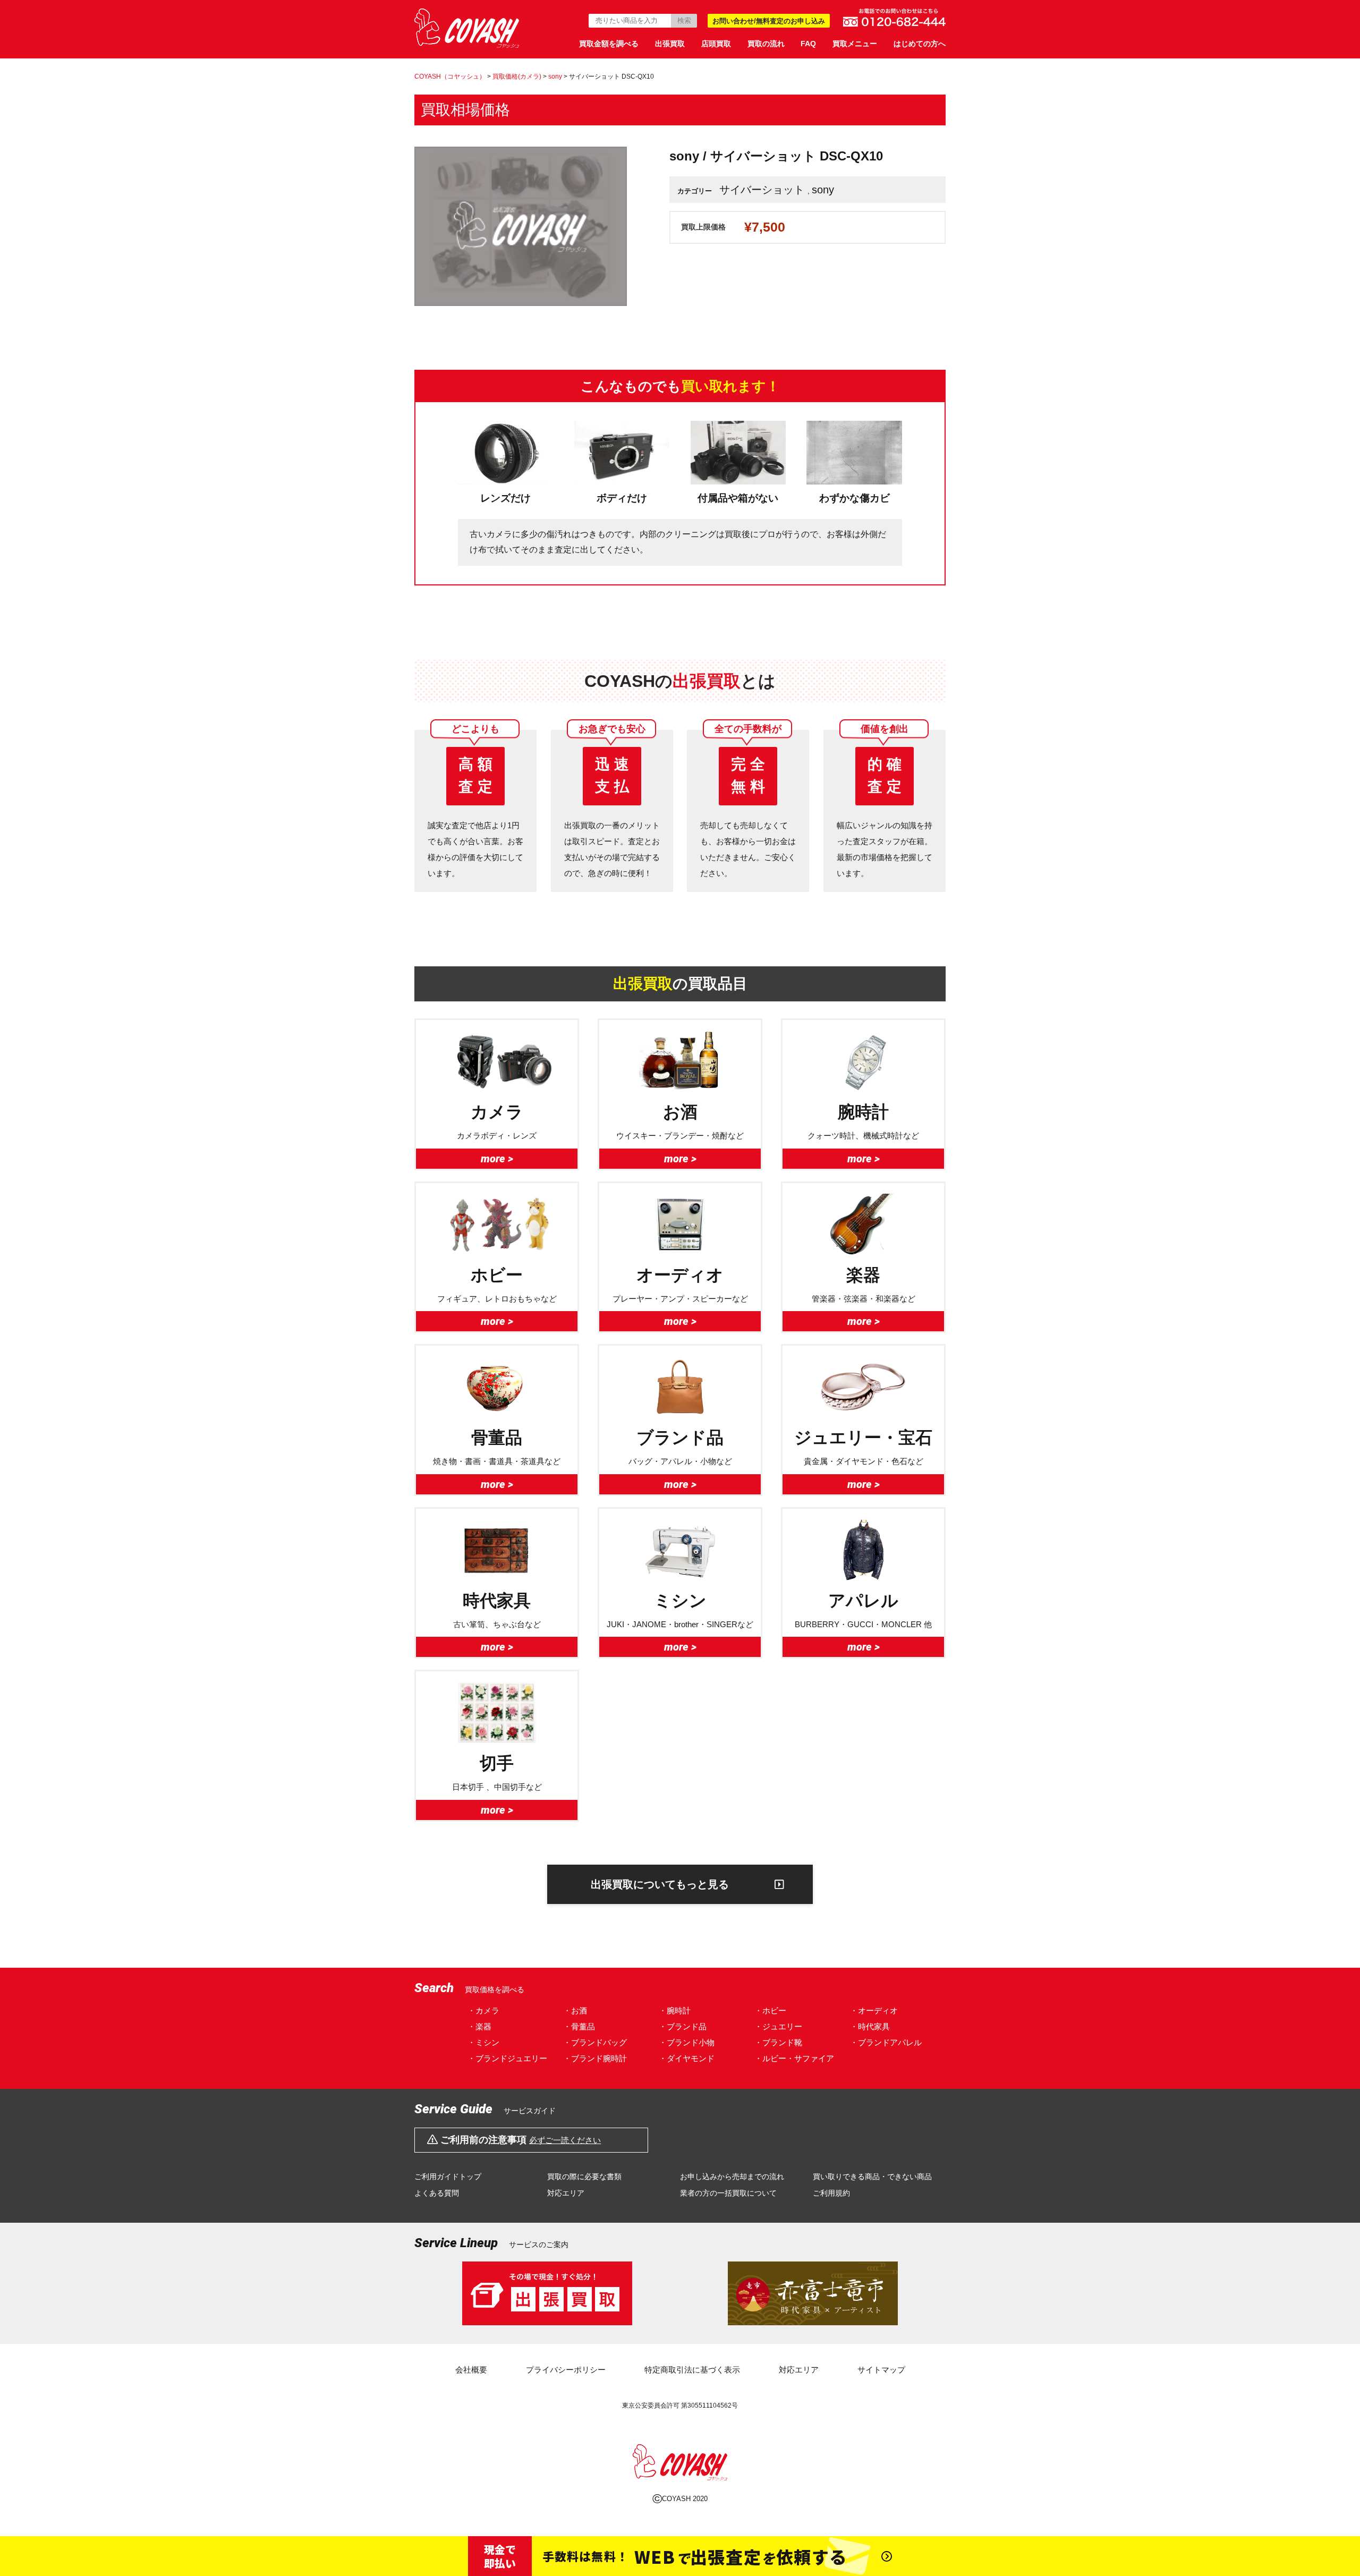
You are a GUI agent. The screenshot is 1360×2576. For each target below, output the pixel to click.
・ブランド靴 (778, 2042)
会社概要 (471, 2370)
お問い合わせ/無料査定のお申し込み (769, 21)
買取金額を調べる (609, 44)
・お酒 (575, 2010)
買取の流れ (766, 44)
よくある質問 (437, 2193)
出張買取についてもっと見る (660, 1884)
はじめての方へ (920, 44)
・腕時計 (675, 2010)
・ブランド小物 (687, 2042)
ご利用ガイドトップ (448, 2177)
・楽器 (479, 2026)
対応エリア (566, 2193)
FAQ (808, 44)
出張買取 (670, 44)
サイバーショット (762, 190)
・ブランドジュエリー (507, 2058)
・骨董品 (579, 2026)
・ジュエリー (778, 2026)
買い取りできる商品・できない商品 (872, 2177)
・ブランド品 (683, 2026)
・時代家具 (870, 2026)
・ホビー (770, 2010)
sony (823, 190)
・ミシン (483, 2042)
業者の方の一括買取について (728, 2193)
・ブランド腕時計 (595, 2058)
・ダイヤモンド (687, 2058)
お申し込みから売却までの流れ (732, 2177)
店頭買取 (716, 44)
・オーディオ (874, 2010)
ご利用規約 (831, 2193)
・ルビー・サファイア (794, 2058)
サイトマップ (881, 2370)
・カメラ (483, 2010)
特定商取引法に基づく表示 (692, 2370)
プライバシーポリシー (566, 2370)
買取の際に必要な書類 (584, 2177)
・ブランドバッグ (595, 2042)
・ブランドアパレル (886, 2042)
